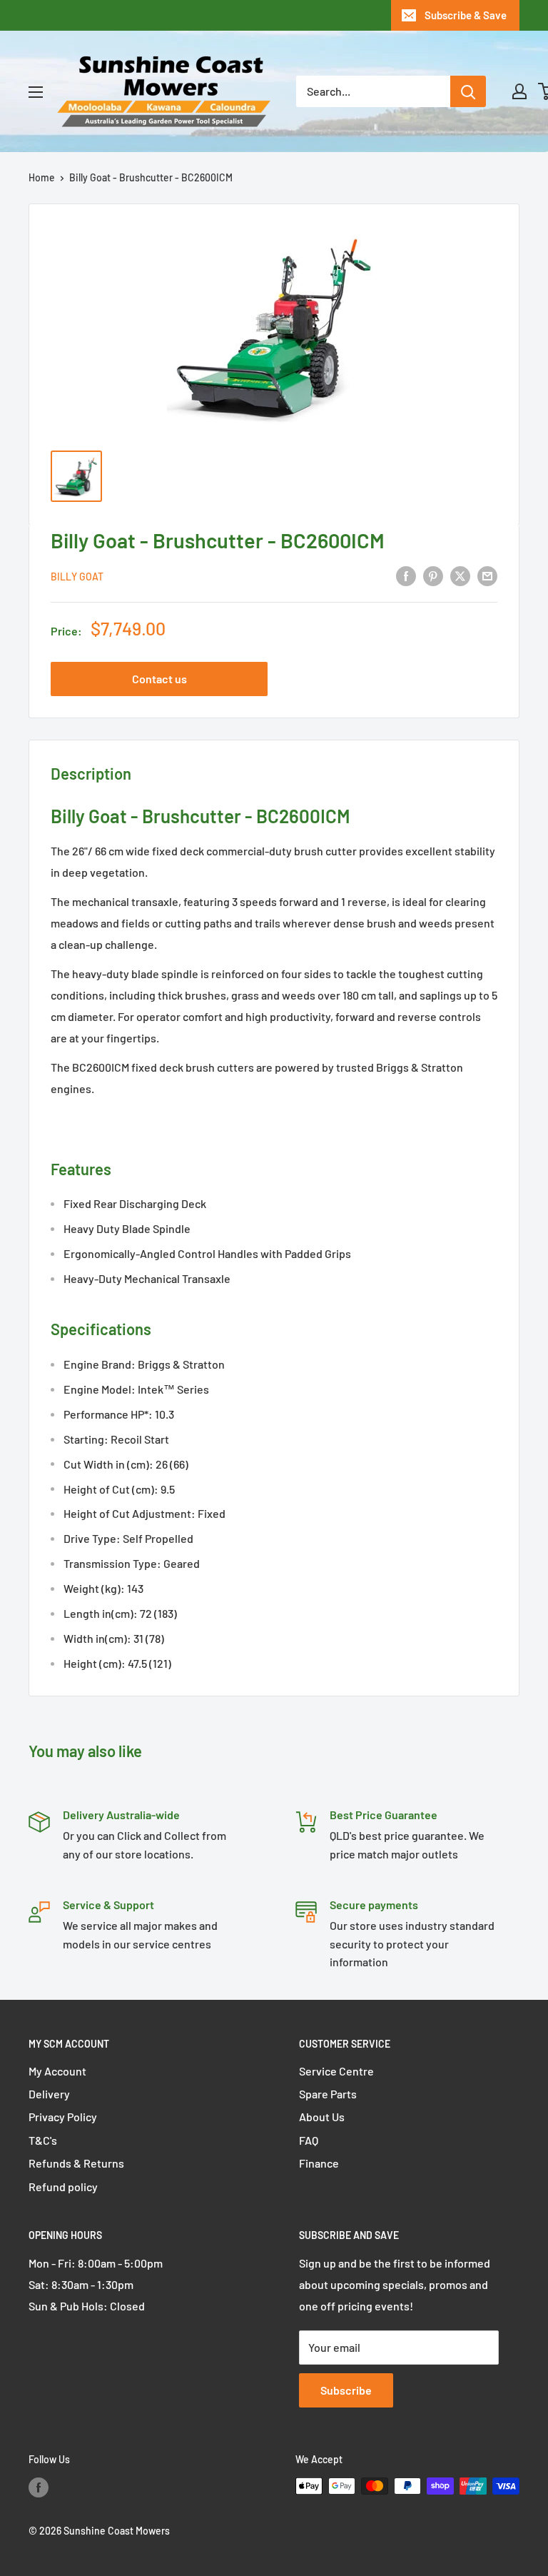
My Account (57, 2071)
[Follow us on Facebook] (39, 2487)
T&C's (43, 2140)
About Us (322, 2117)
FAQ (309, 2140)
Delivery (49, 2094)
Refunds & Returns (76, 2163)
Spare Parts (328, 2094)
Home (42, 177)
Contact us (159, 679)
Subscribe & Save (466, 15)
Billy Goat (77, 577)
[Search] (468, 91)
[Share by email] (487, 575)
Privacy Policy (63, 2117)
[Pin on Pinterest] (433, 575)
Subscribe (346, 2390)
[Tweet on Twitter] (460, 575)
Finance (319, 2163)
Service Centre (336, 2071)
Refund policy (63, 2187)
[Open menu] (36, 92)
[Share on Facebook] (406, 575)
